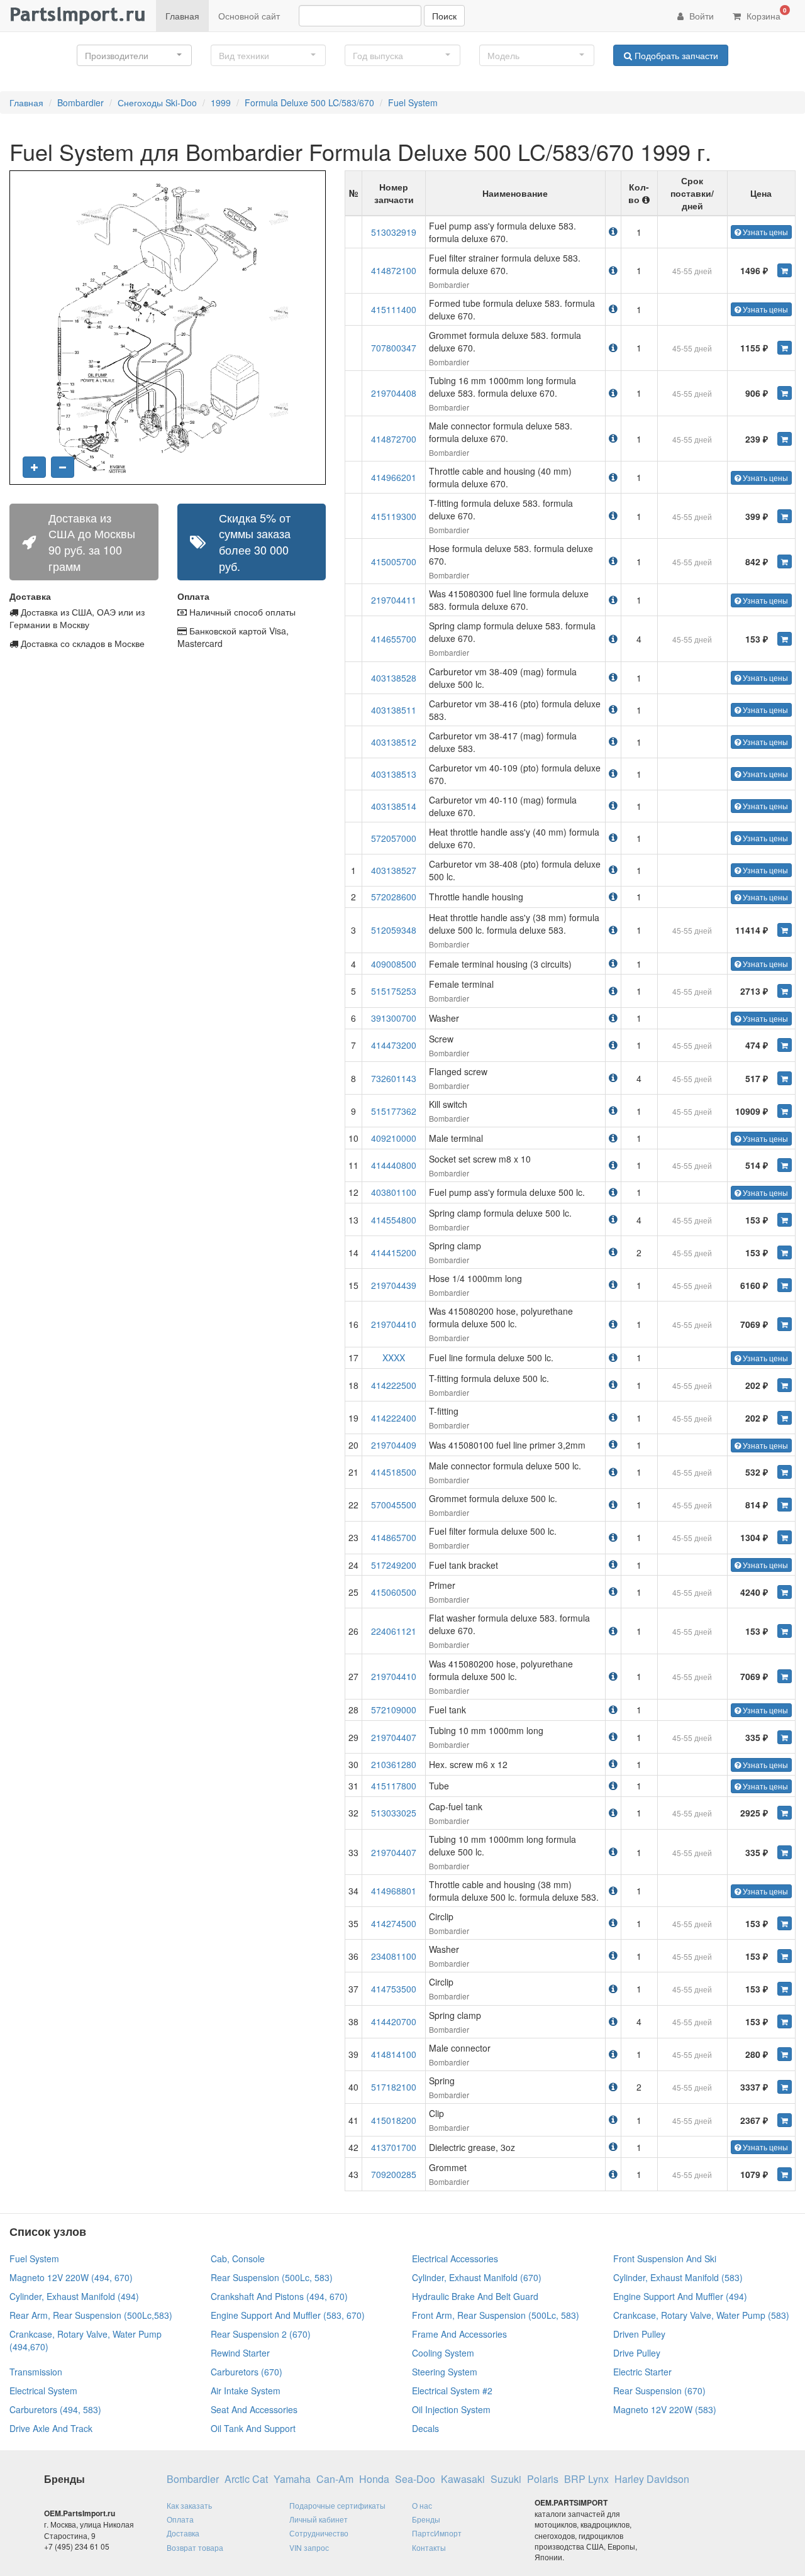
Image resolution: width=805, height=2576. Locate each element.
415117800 (394, 1786)
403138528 (394, 678)
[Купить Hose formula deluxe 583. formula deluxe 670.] (785, 561)
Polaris (543, 2479)
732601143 (394, 1078)
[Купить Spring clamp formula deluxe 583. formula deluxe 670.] (785, 639)
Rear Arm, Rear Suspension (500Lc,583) (91, 2315)
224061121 (394, 1631)
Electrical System (43, 2391)
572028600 (394, 897)
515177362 (394, 1111)
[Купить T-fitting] (785, 1418)
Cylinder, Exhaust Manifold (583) (678, 2277)
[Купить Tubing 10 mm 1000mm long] (785, 1737)
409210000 (394, 1138)
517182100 (394, 2087)
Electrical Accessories (455, 2258)
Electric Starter (642, 2372)
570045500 (394, 1505)
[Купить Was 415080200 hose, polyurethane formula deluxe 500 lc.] (785, 1324)
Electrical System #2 (452, 2391)
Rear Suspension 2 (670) (261, 2334)
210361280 (394, 1764)
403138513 (394, 774)
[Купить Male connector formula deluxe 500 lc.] (785, 1472)
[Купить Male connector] (785, 2054)
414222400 (394, 1418)
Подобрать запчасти (675, 55)
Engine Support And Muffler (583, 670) (288, 2315)
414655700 (394, 639)
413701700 (394, 2147)
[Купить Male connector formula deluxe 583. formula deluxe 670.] (785, 439)
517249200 (394, 1565)
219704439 (394, 1285)
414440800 (394, 1165)
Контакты (429, 2547)
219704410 (394, 1324)
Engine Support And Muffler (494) (680, 2296)
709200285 (394, 2174)
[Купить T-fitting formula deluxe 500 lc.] (785, 1385)
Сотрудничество (319, 2533)
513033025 (394, 1813)
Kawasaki (463, 2479)
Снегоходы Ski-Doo (157, 102)
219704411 (394, 600)
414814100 (394, 2054)
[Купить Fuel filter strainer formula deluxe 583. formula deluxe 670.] (785, 270)
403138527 (394, 870)
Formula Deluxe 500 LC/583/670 (309, 102)
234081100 (394, 1956)
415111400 (394, 309)
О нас (422, 2505)
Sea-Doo (415, 2479)
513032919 (394, 232)
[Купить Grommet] (785, 2174)
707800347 (394, 348)
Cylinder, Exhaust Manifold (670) (477, 2277)
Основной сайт (249, 16)
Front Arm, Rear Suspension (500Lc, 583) (496, 2315)
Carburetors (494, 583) (55, 2409)
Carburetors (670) (247, 2372)
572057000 (394, 838)
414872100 (394, 270)
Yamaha (292, 2479)
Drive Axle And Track (51, 2428)
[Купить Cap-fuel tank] (785, 1813)
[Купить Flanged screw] (785, 1078)
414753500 (394, 1989)
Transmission (36, 2372)
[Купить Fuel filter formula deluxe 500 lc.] (785, 1537)
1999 (221, 102)
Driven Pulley (639, 2334)
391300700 (394, 1018)
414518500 (394, 1472)
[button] (134, 55)
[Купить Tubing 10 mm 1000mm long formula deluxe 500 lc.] (785, 1852)
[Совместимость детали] (613, 231)
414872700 (394, 439)
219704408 (394, 393)
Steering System (445, 2372)
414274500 (394, 1923)
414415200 (394, 1252)
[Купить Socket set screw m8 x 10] (785, 1165)
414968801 (394, 1891)
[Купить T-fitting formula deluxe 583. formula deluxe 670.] (785, 516)
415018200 (394, 2120)
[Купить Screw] (785, 1045)
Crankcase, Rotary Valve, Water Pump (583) (701, 2315)
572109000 (394, 1710)
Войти (700, 16)
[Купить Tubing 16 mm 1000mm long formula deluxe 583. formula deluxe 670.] (785, 393)
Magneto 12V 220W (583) (665, 2409)
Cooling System (443, 2353)
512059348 (394, 930)
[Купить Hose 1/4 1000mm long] (785, 1285)
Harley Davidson (652, 2479)
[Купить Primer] (785, 1592)
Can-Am (335, 2479)
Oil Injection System (451, 2409)
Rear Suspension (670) (659, 2391)
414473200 (394, 1045)
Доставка (183, 2533)
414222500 (394, 1385)
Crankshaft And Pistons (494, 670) (279, 2296)
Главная (182, 16)
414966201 (394, 477)
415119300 (394, 516)
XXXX (394, 1357)
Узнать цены (764, 232)
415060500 (394, 1592)
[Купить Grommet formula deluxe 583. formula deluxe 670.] (785, 348)
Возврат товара (195, 2547)
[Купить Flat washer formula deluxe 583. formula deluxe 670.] (785, 1631)
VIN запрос (309, 2547)
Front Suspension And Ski (665, 2258)
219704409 (394, 1445)
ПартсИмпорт (437, 2533)
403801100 (394, 1192)
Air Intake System (246, 2391)
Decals (425, 2428)
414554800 (394, 1220)
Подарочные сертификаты (337, 2505)
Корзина (765, 14)
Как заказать (189, 2505)
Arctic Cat (246, 2479)
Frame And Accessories (459, 2334)
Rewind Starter (240, 2353)
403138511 (394, 710)
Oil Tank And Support (253, 2428)
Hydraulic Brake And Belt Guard (475, 2296)
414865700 (394, 1537)
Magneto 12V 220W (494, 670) (71, 2277)
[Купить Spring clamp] (785, 1252)
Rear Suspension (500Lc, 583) (272, 2277)
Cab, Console (238, 2258)
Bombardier (80, 102)
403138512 (394, 742)
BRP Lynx (586, 2479)
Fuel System (413, 102)
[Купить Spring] (785, 2087)
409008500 (394, 964)
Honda (374, 2479)
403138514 (394, 806)
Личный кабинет (319, 2519)
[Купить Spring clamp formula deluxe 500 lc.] (785, 1220)
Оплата (180, 2519)
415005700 (394, 561)
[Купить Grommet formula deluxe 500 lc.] (785, 1505)
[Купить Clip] (785, 2120)
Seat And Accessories (254, 2409)
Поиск (444, 16)
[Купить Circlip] (785, 1923)
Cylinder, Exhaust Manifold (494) (74, 2296)
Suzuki (506, 2479)
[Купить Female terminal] (785, 991)
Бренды (426, 2519)
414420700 (394, 2021)
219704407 (394, 1737)
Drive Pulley (637, 2353)
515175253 (394, 991)
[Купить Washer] (785, 1956)
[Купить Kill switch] (785, 1111)
